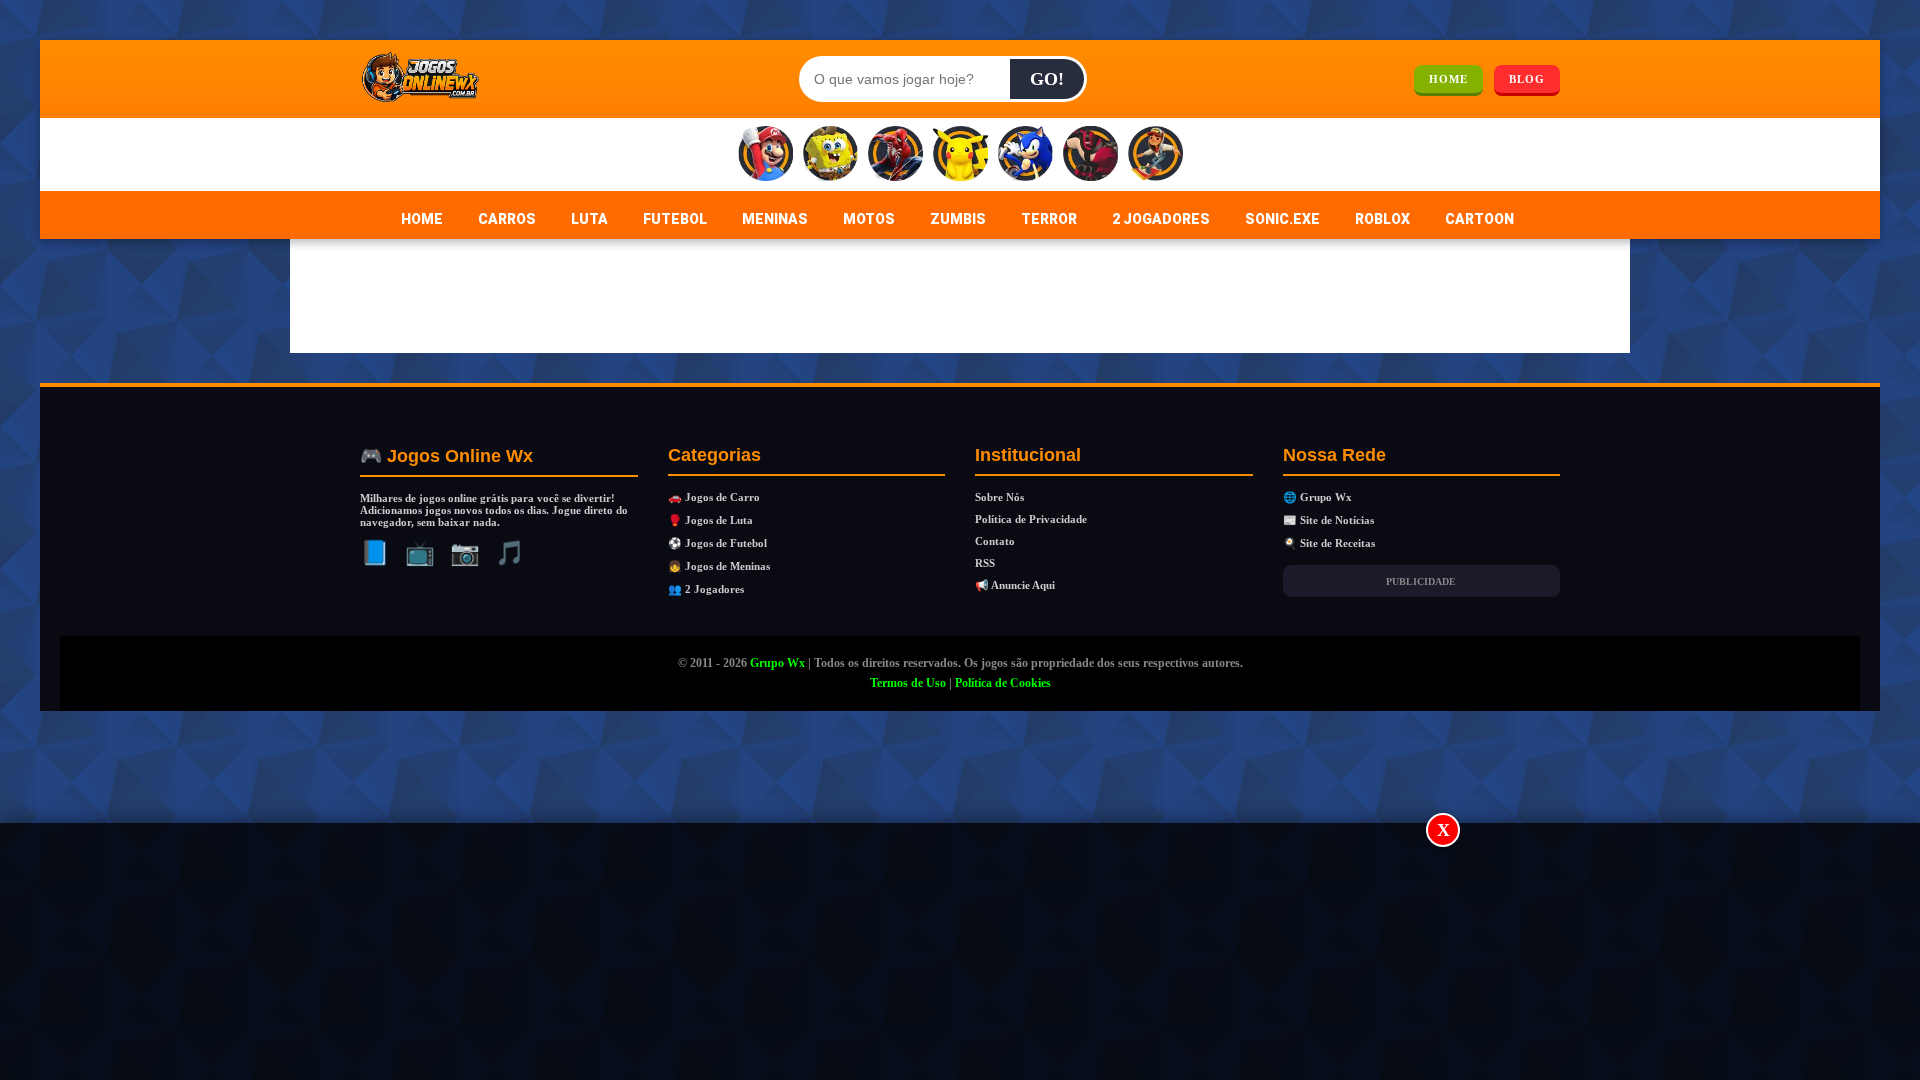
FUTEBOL (675, 219)
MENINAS (775, 219)
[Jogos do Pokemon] (960, 154)
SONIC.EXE (1282, 219)
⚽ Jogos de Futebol (717, 543)
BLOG (1527, 79)
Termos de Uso (908, 683)
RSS (985, 563)
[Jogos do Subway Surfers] (1155, 154)
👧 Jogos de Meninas (719, 566)
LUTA (589, 219)
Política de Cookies (1003, 683)
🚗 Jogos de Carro (714, 497)
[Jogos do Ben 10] (1090, 154)
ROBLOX (1382, 219)
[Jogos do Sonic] (1025, 154)
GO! (1047, 79)
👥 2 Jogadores (706, 589)
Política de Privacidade (1031, 519)
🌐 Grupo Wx (1317, 497)
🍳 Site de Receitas (1329, 543)
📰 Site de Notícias (1328, 520)
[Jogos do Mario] (765, 154)
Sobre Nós (999, 497)
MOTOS (869, 219)
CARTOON (1479, 219)
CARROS (507, 219)
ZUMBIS (958, 219)
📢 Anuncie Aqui (1015, 585)
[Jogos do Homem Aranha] (895, 154)
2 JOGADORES (1161, 219)
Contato (995, 541)
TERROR (1049, 219)
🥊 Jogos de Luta (710, 520)
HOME (1448, 79)
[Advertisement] (960, 953)
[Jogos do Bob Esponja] (830, 154)
